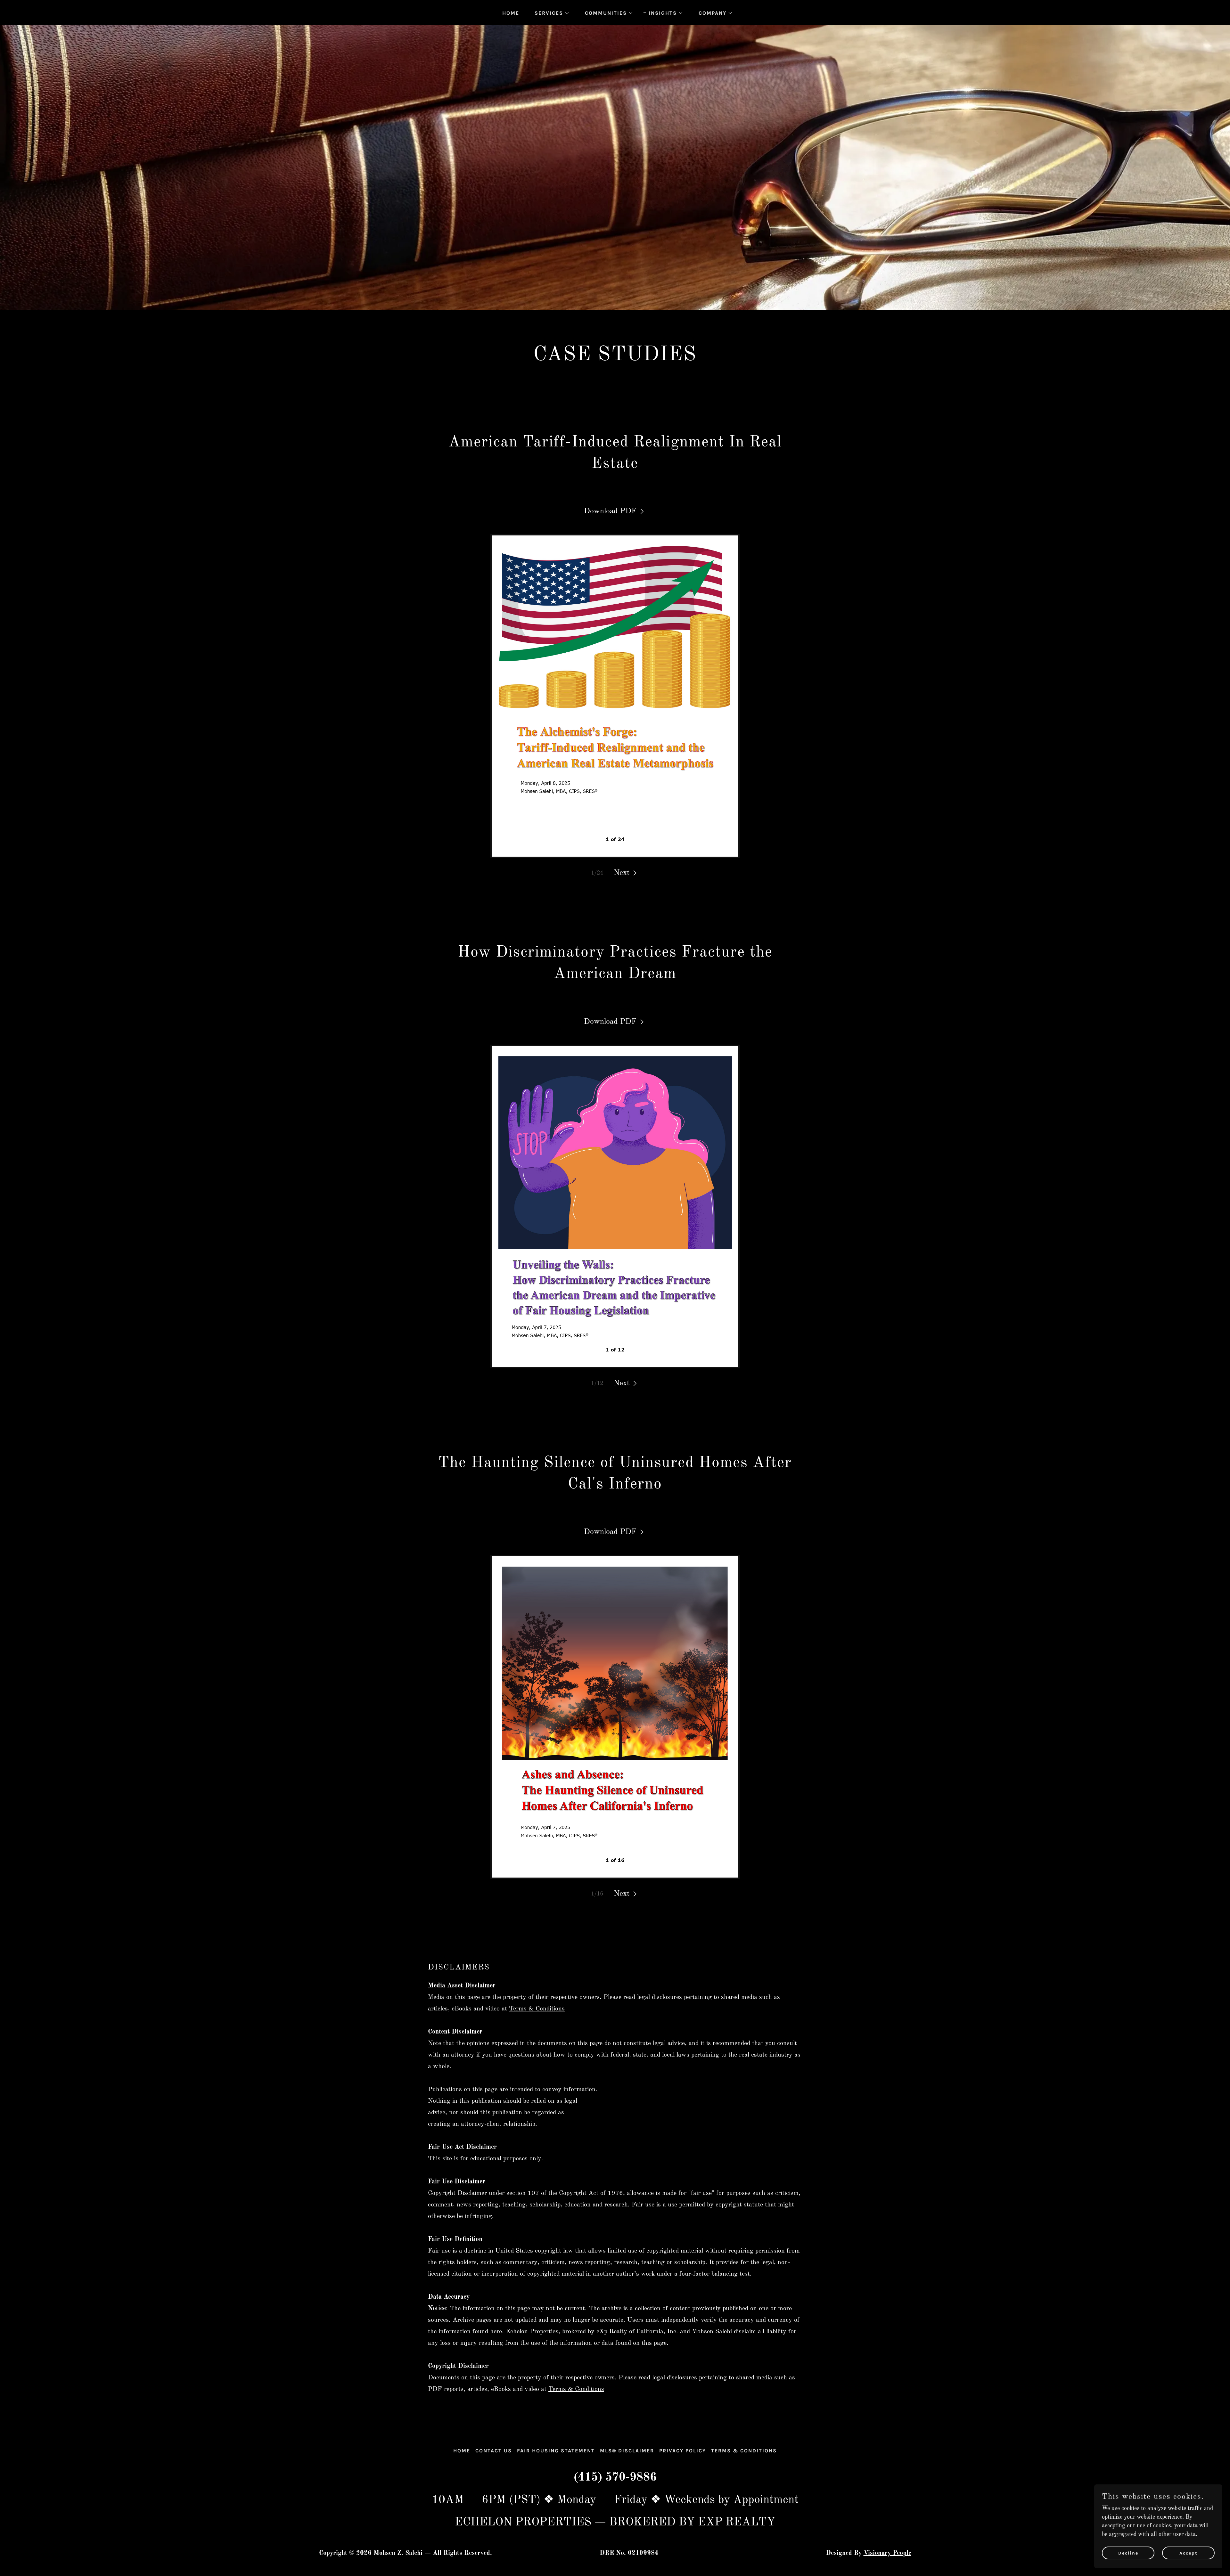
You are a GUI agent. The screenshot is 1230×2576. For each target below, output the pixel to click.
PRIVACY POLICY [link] (683, 2451)
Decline (1128, 2553)
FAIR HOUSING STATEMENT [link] (556, 2451)
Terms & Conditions (537, 2009)
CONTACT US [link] (494, 2451)
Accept (1189, 2553)
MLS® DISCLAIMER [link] (627, 2451)
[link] (615, 511)
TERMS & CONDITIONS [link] (744, 2451)
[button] (549, 13)
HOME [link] (511, 13)
